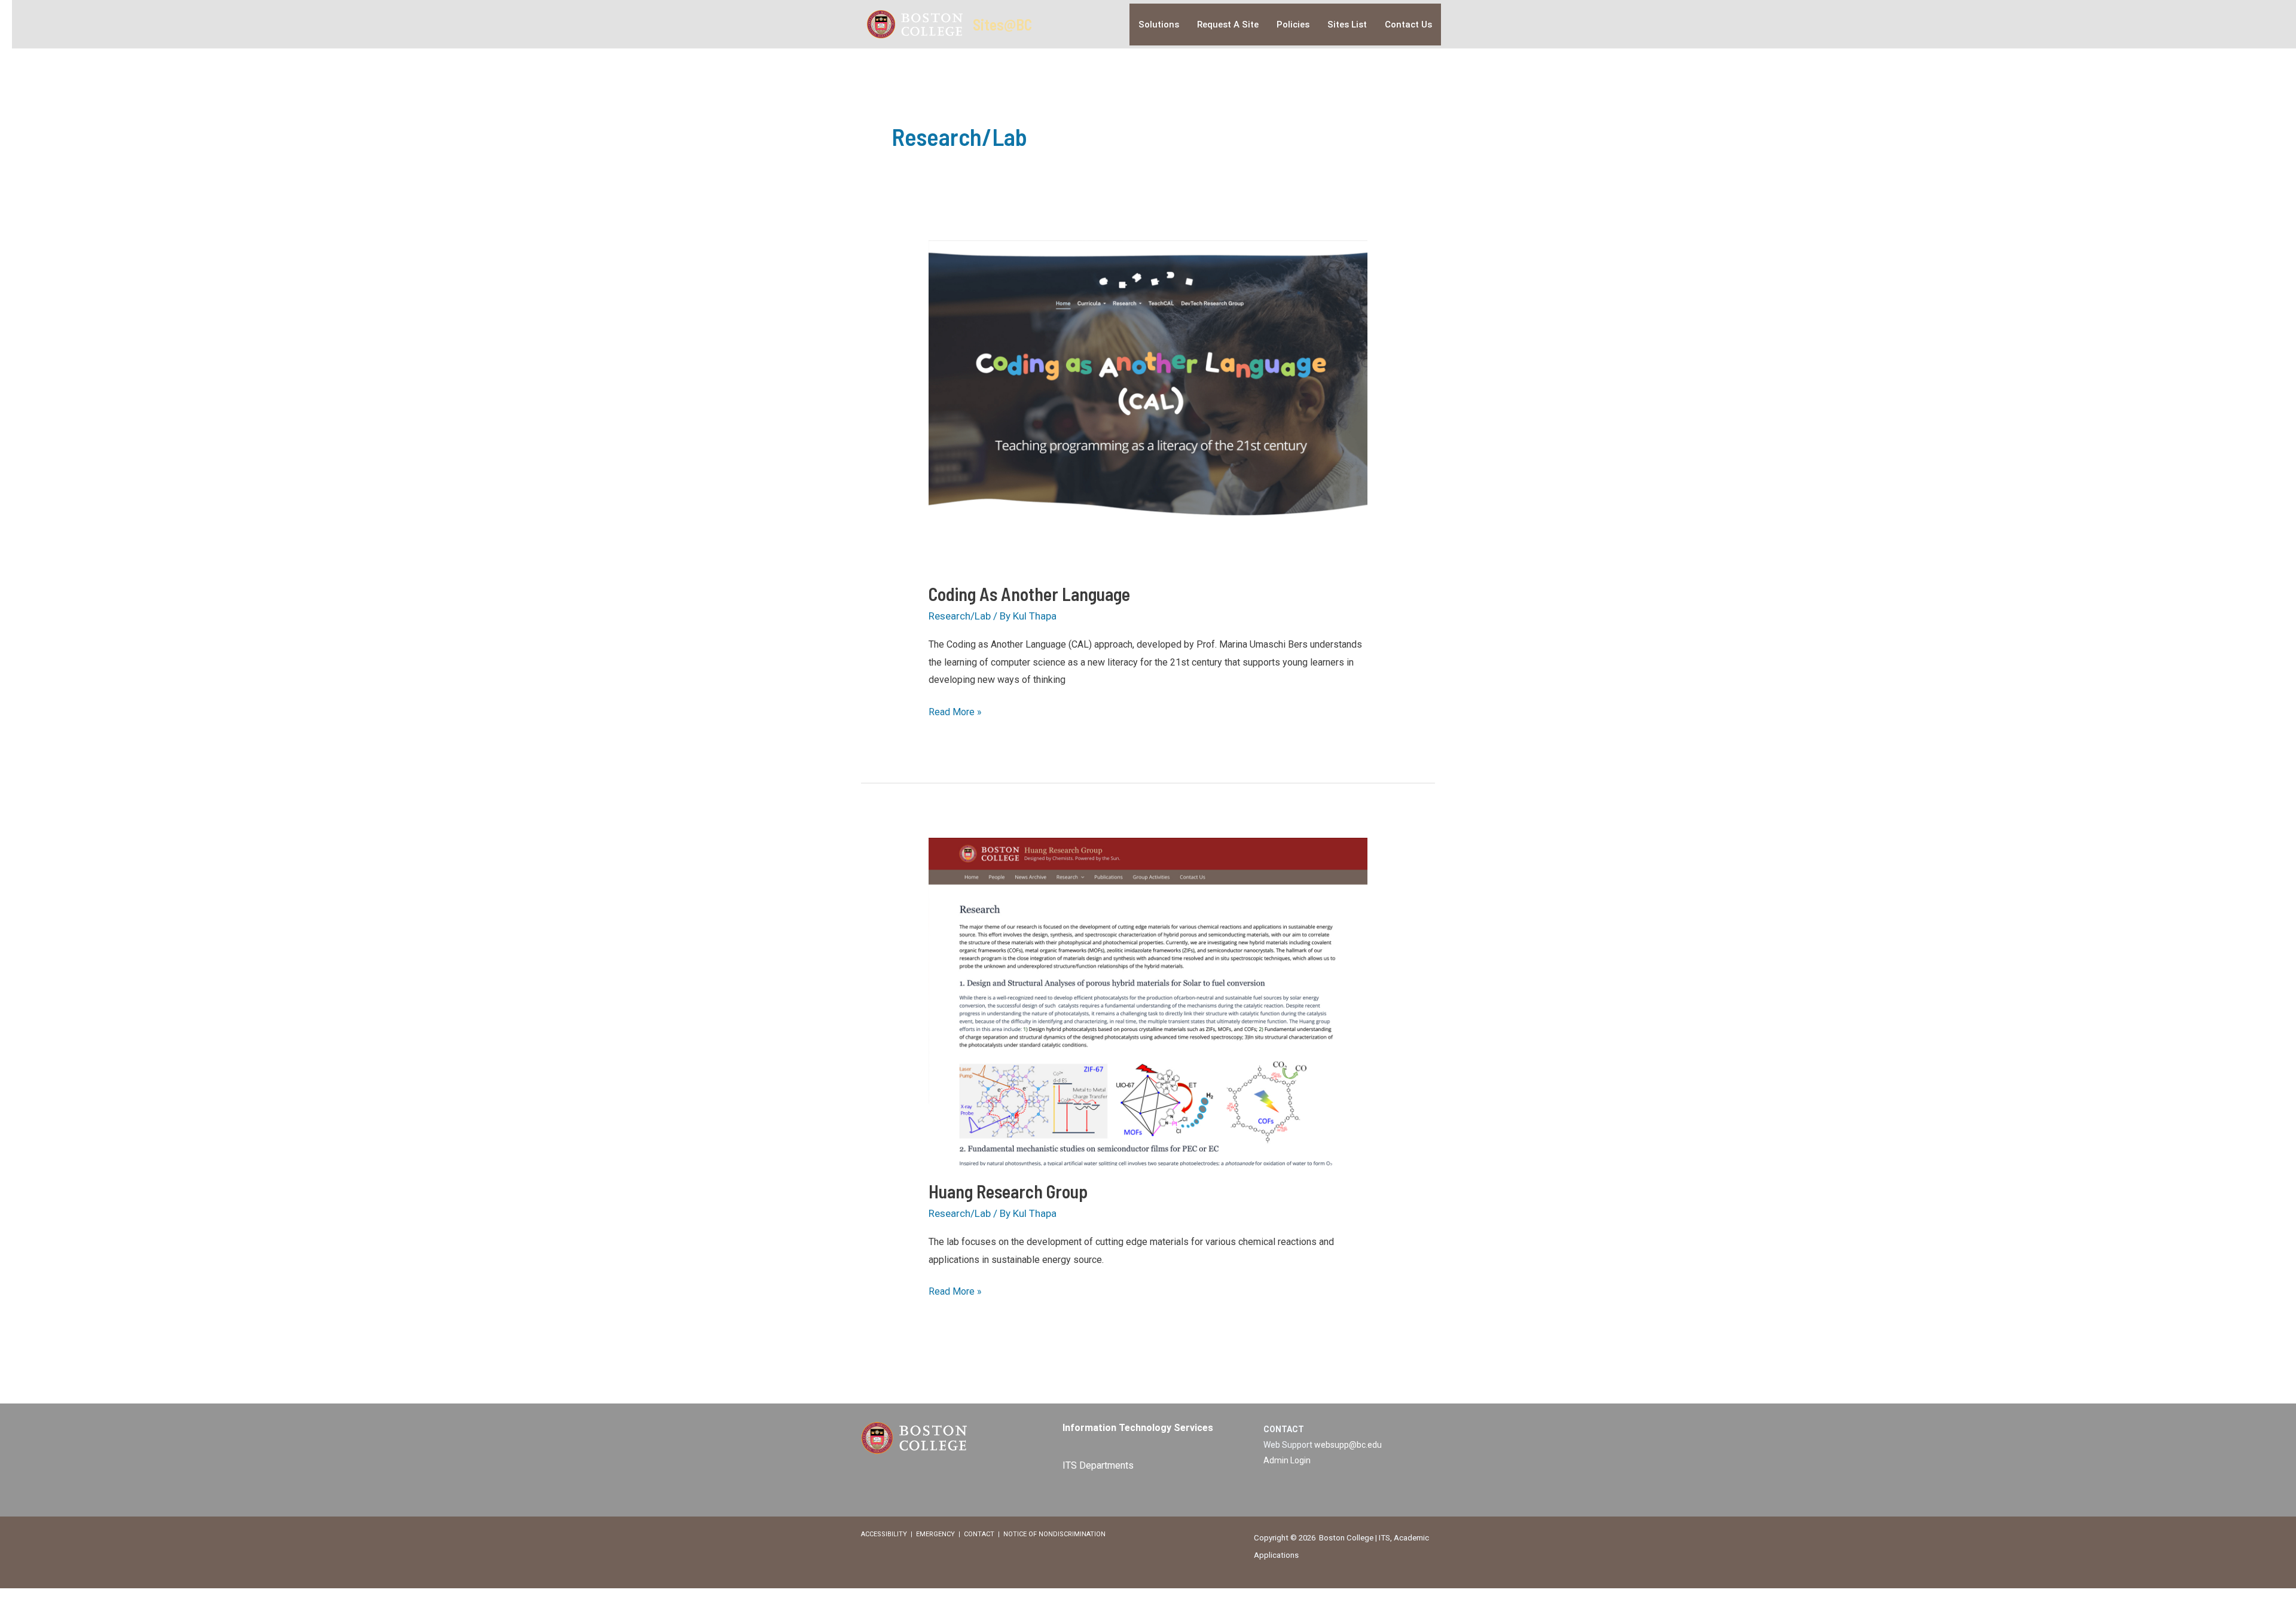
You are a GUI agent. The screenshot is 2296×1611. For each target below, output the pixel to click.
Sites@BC (1002, 24)
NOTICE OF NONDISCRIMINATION (1054, 1534)
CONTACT (979, 1534)
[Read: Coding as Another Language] (1148, 403)
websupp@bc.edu (1348, 1445)
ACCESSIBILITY (884, 1534)
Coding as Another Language (1029, 594)
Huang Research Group (1008, 1191)
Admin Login (1287, 1460)
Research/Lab (960, 616)
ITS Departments (1098, 1465)
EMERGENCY (935, 1534)
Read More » (955, 713)
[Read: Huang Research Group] (1148, 1000)
